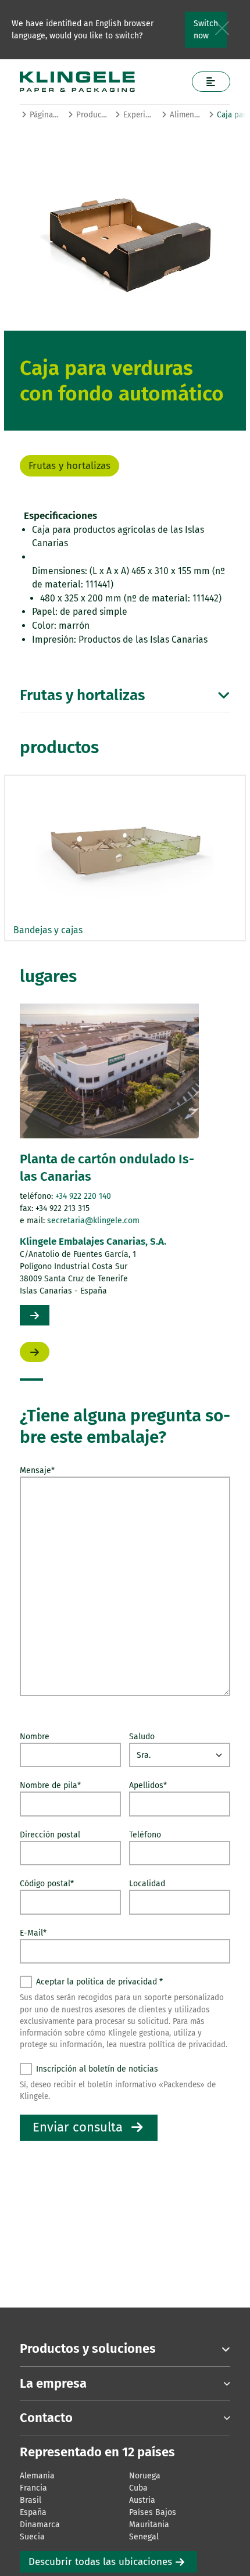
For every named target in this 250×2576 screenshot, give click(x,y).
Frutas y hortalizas (69, 466)
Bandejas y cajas (48, 930)
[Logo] (102, 82)
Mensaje (37, 1470)
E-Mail (33, 1933)
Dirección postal (50, 1835)
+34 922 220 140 (83, 1196)
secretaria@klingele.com (93, 1221)
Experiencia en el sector (139, 115)
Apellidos (148, 1785)
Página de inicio (45, 115)
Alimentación (185, 115)
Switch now (206, 30)
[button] (31, 1380)
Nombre (35, 1737)
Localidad (147, 1884)
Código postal (47, 1884)
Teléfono (145, 1835)
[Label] (211, 82)
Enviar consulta (78, 2127)
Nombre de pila (50, 1785)
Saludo (142, 1737)
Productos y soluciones (92, 115)
